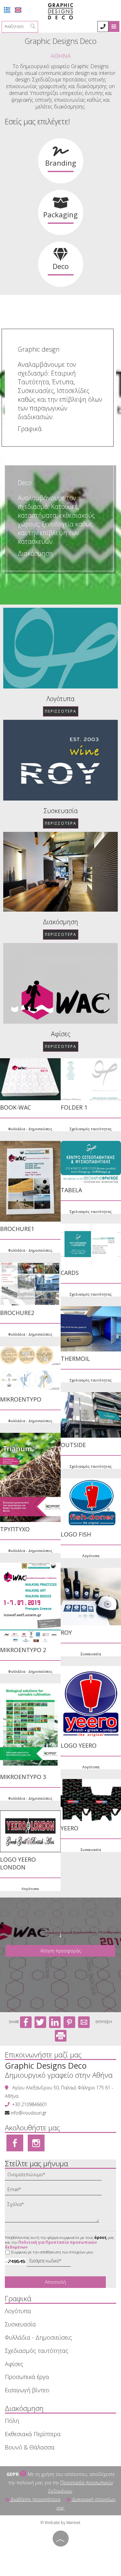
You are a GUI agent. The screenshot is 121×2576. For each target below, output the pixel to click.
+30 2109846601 (30, 2104)
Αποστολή (55, 2282)
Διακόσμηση (35, 553)
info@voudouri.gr (29, 2113)
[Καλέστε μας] (103, 26)
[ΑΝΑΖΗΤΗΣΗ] (33, 27)
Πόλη (12, 2421)
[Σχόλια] (54, 2213)
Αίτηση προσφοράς (61, 1951)
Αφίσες (61, 1034)
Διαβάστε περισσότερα (35, 2499)
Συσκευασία (61, 811)
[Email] (56, 2191)
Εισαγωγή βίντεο (27, 2390)
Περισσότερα (61, 711)
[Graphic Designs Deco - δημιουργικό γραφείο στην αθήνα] (60, 11)
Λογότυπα (60, 699)
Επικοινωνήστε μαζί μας (43, 2054)
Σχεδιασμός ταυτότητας (37, 2351)
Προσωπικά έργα (27, 2377)
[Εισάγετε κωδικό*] (49, 2262)
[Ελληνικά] (7, 10)
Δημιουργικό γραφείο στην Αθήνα (59, 2075)
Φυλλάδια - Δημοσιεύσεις (30, 1129)
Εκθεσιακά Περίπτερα (33, 2434)
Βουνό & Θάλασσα (30, 2447)
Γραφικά (30, 429)
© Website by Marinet (60, 2523)
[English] (18, 10)
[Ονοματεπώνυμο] (56, 2176)
